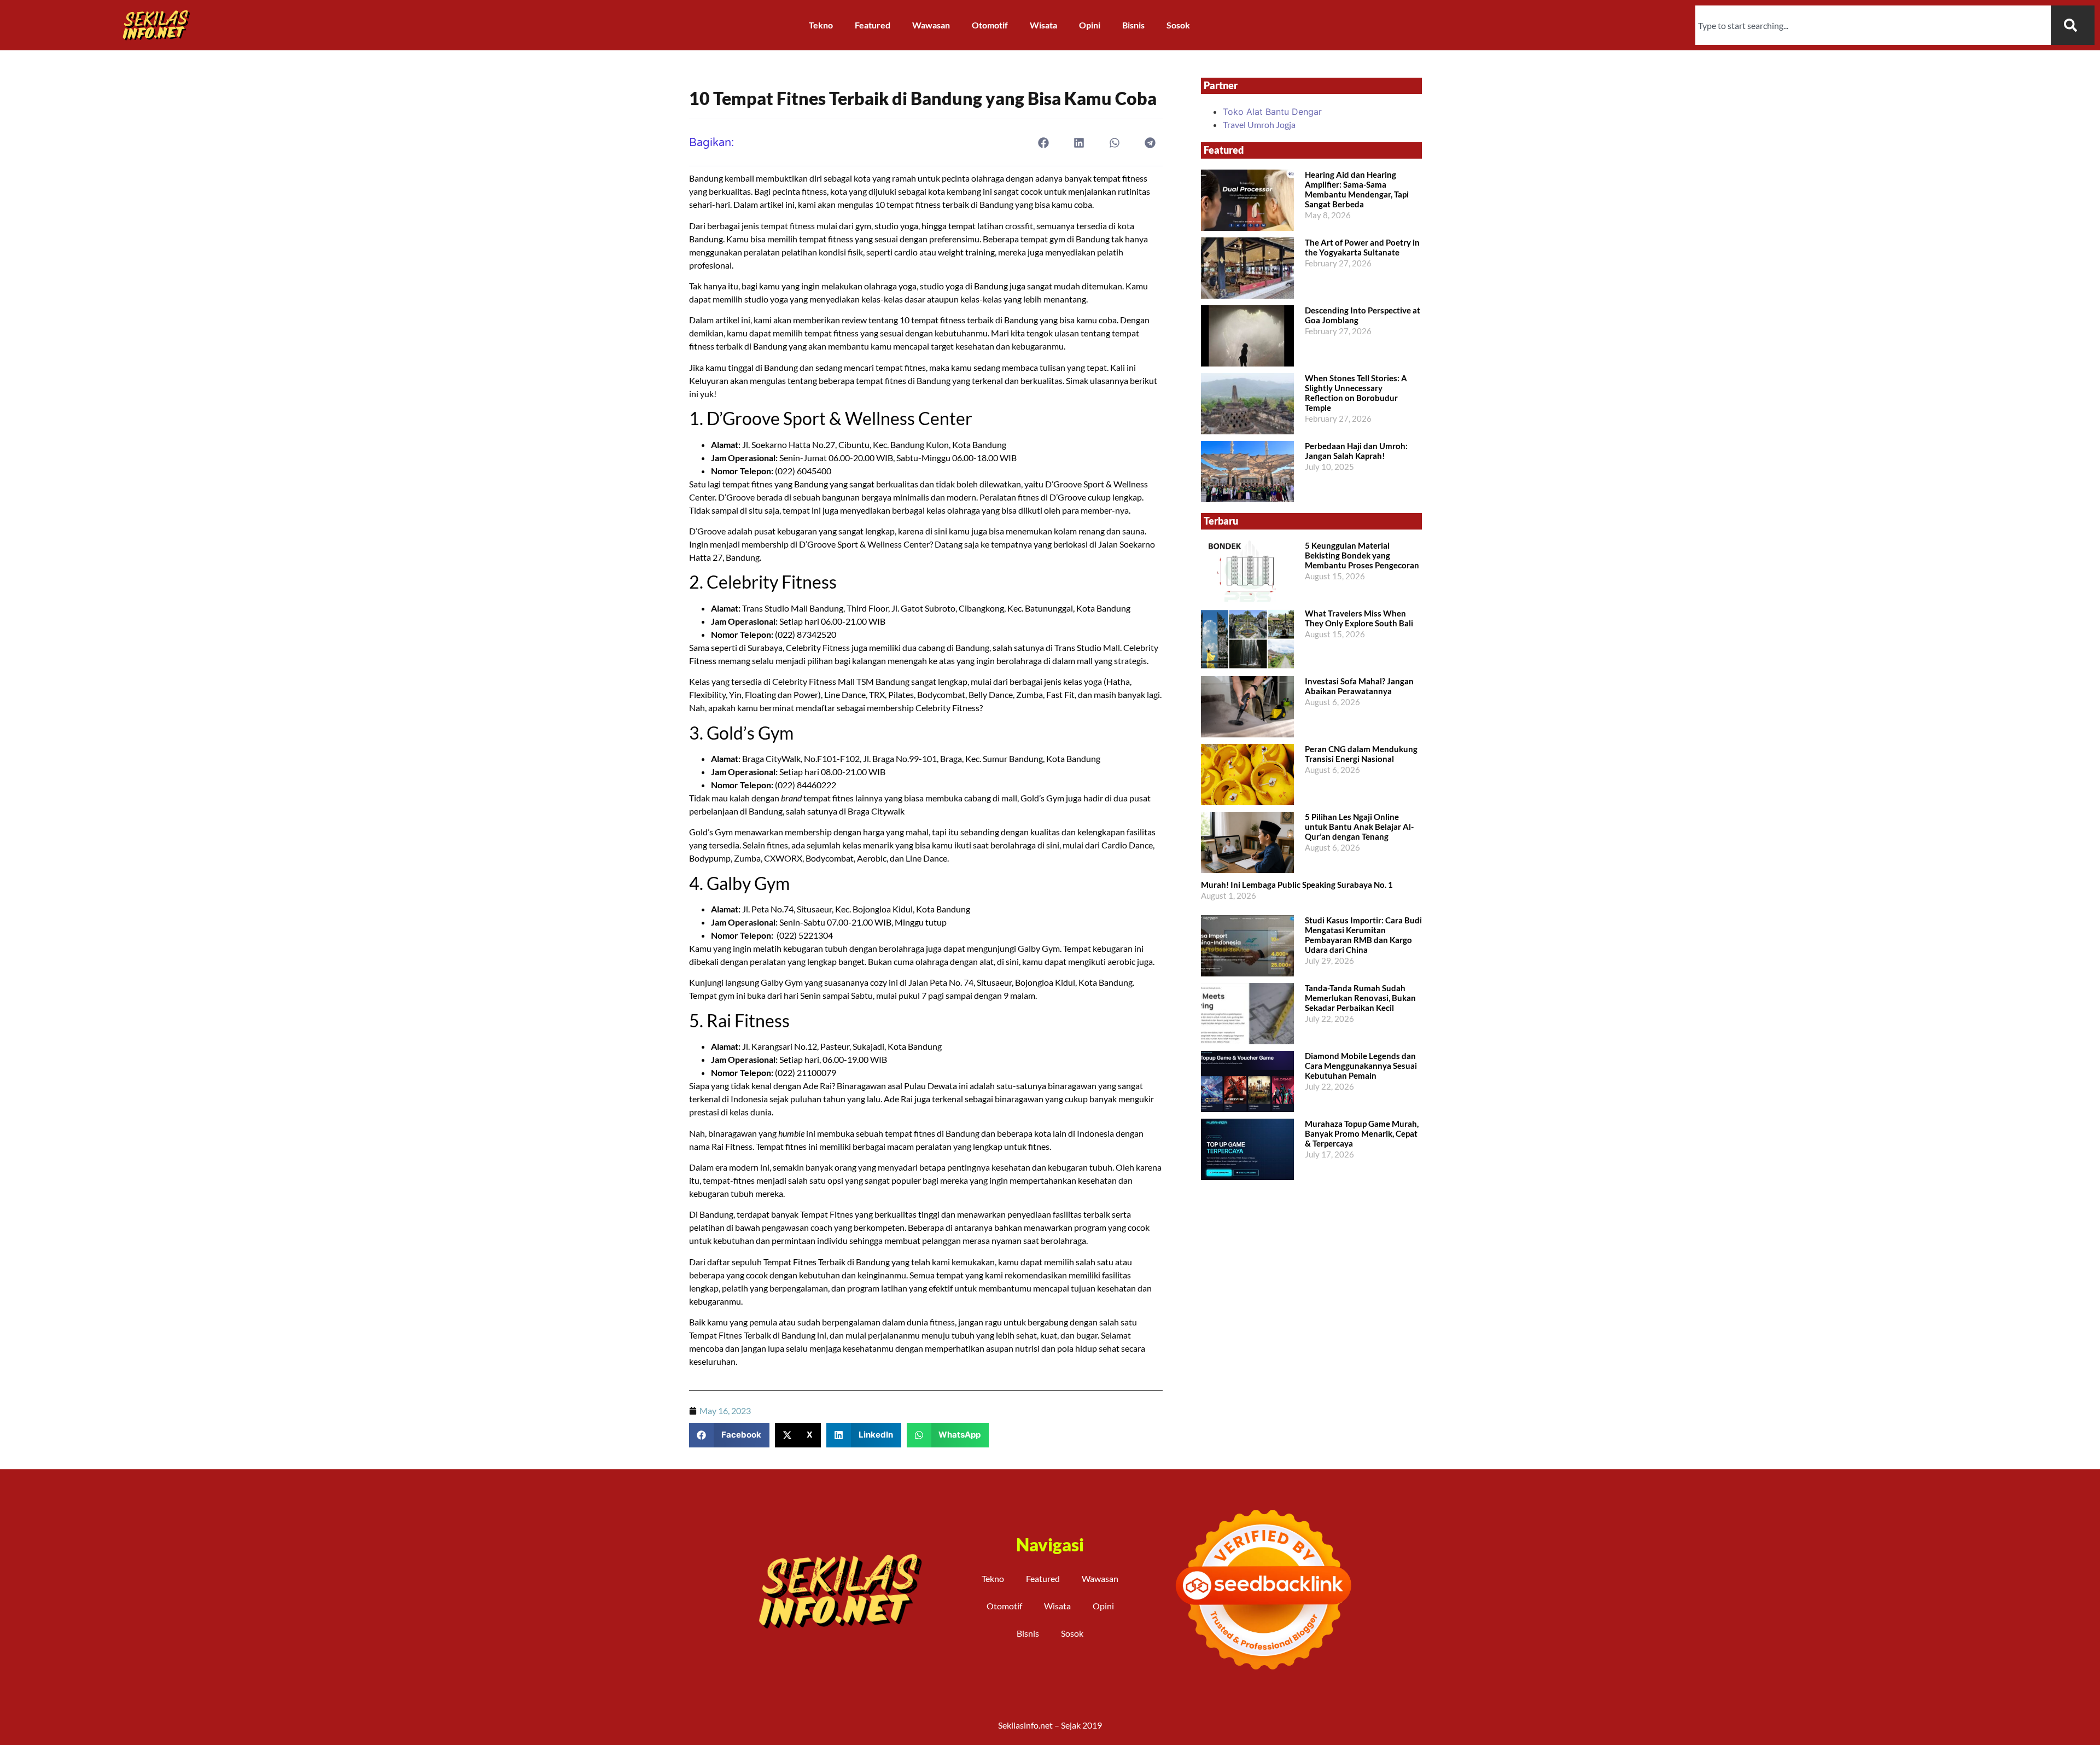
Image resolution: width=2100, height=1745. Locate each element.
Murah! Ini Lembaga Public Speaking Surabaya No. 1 (1297, 885)
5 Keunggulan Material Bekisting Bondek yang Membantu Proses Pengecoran (1362, 555)
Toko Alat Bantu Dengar (1272, 112)
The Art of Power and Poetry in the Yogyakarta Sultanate (1362, 247)
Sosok (1178, 25)
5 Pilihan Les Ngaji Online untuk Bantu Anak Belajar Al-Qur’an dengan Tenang (1359, 827)
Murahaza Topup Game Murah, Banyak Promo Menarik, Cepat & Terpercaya (1362, 1133)
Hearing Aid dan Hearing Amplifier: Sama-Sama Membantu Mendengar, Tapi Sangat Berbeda (1357, 189)
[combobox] (1873, 25)
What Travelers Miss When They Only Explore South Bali (1359, 618)
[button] (1044, 142)
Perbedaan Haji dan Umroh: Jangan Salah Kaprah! (1356, 451)
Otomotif (990, 25)
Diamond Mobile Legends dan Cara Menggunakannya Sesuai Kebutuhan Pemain (1361, 1066)
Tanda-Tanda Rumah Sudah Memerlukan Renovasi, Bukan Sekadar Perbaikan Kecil (1360, 998)
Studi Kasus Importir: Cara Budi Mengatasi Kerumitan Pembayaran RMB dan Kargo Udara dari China (1363, 935)
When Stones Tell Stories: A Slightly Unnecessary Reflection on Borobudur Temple (1356, 393)
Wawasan (931, 25)
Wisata (1043, 25)
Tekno (821, 25)
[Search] (2073, 25)
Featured (873, 25)
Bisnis (1133, 25)
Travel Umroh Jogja (1259, 124)
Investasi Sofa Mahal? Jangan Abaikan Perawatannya (1359, 686)
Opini (1090, 25)
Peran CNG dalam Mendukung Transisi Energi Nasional (1361, 754)
